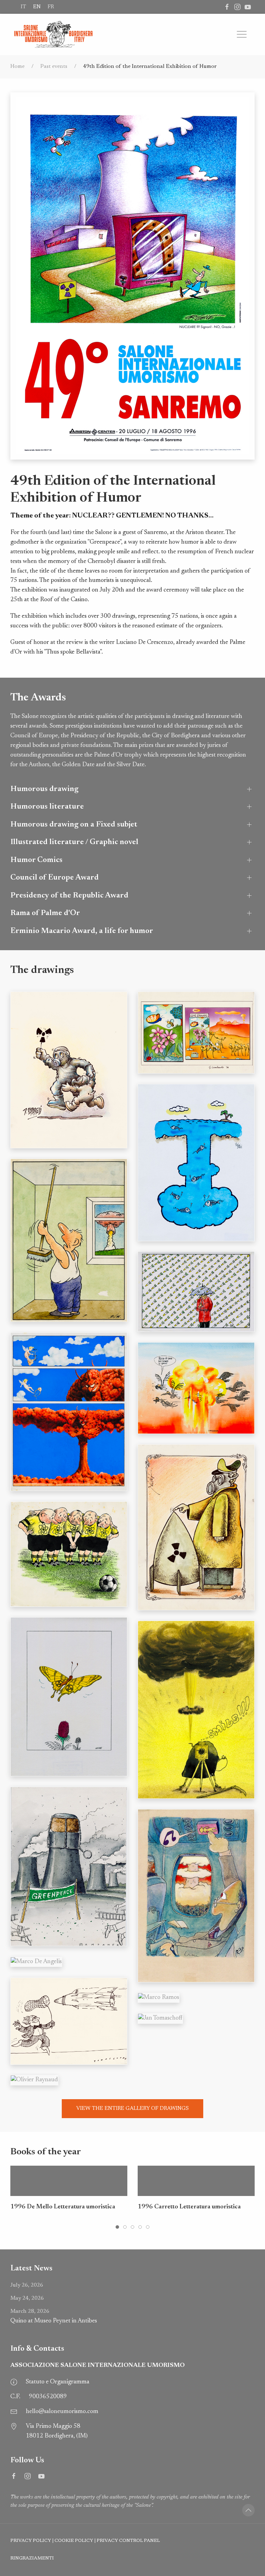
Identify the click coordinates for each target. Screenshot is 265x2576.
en (37, 7)
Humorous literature (47, 807)
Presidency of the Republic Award (69, 896)
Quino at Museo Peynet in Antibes (54, 2316)
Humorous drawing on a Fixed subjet (74, 825)
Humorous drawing (44, 789)
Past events (54, 66)
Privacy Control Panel (128, 2541)
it (23, 7)
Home (17, 66)
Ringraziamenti (32, 2558)
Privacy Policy (31, 2541)
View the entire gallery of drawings (132, 2108)
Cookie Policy (74, 2541)
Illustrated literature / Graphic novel (74, 842)
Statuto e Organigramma (58, 2382)
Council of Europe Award (55, 878)
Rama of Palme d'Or (45, 913)
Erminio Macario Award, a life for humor (82, 931)
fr (51, 7)
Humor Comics (36, 860)
